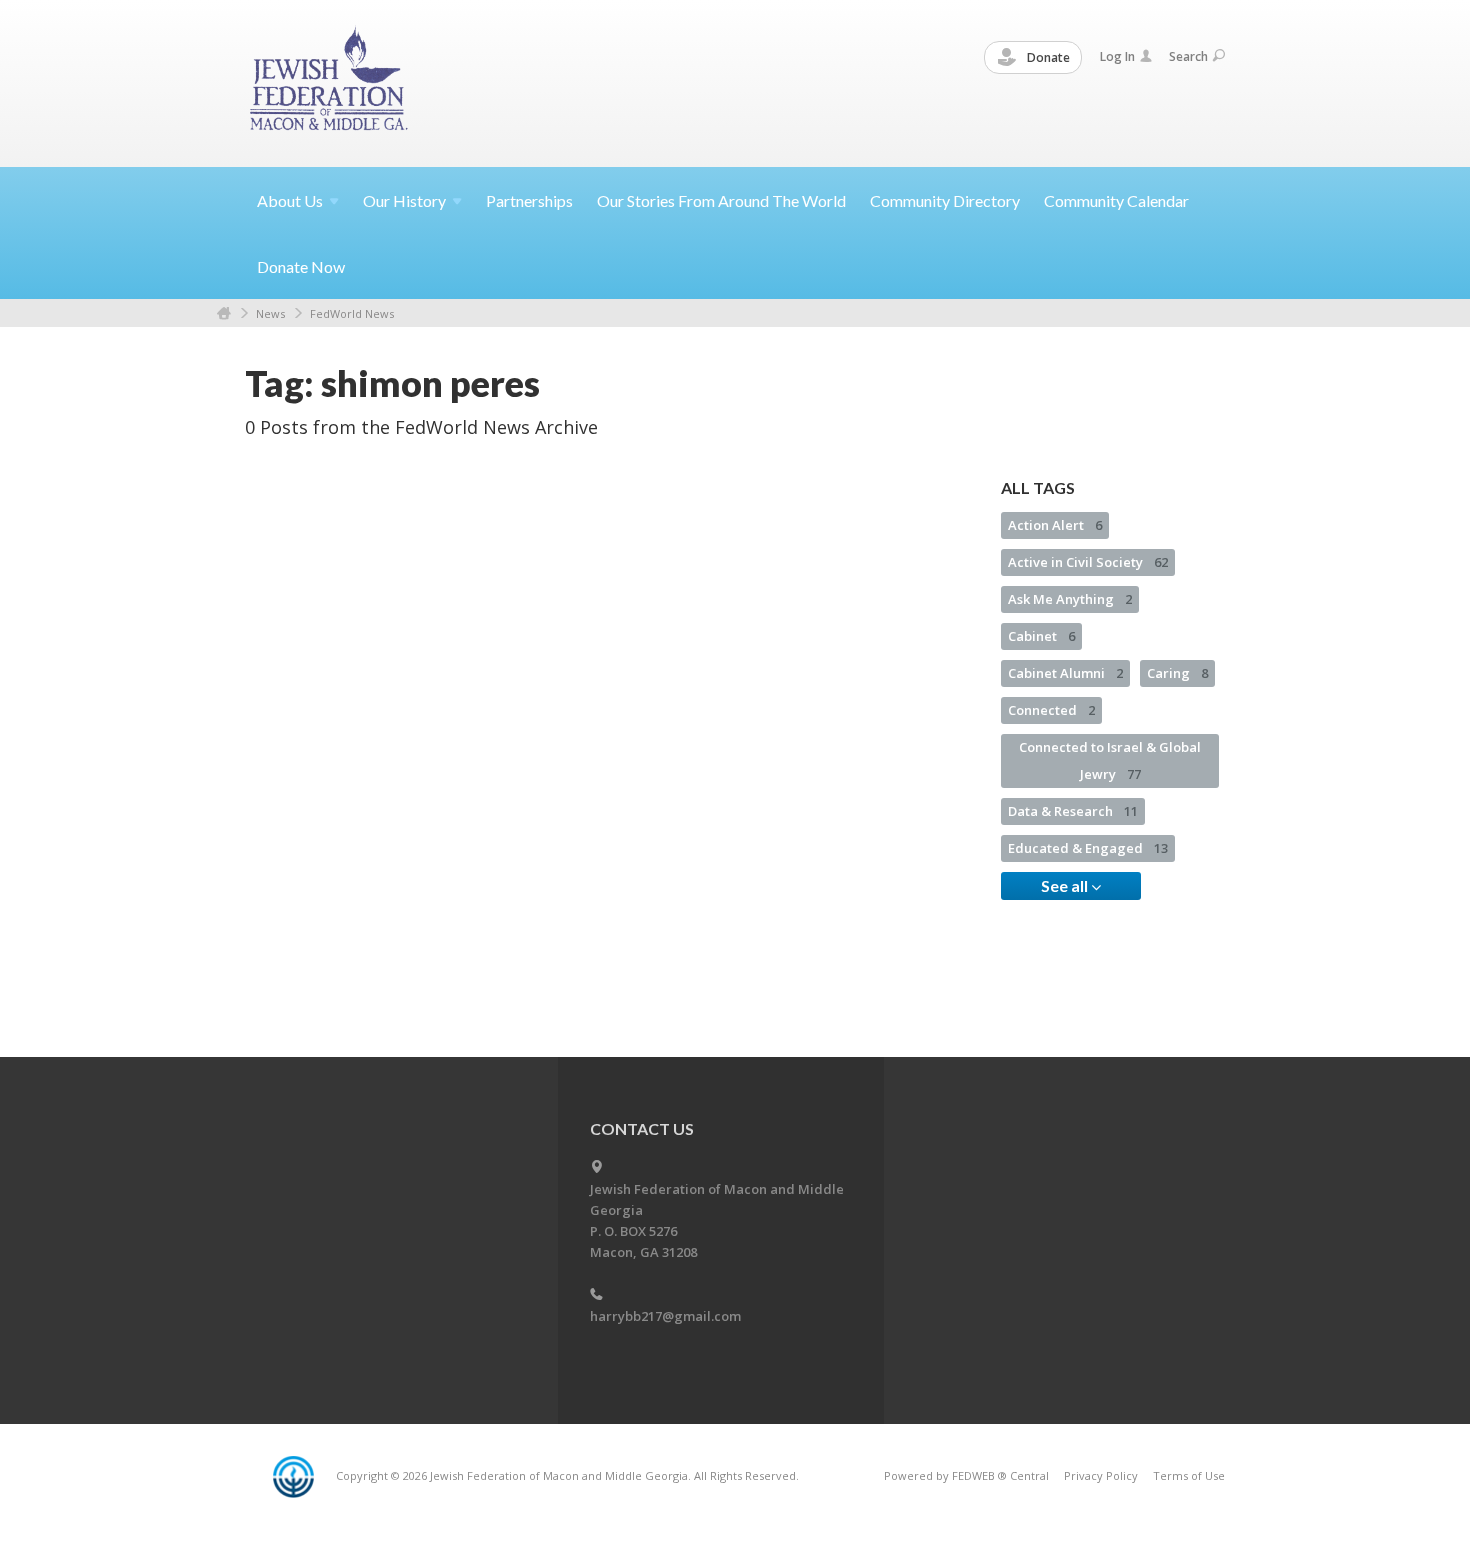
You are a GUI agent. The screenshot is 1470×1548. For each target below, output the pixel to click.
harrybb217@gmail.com (665, 1316)
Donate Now (301, 266)
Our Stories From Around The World (721, 200)
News (270, 313)
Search (1188, 56)
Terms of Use (1189, 1475)
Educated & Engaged (1088, 848)
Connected (1051, 710)
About (290, 200)
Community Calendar (1116, 200)
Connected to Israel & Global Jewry (1110, 760)
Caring (1177, 673)
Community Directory (945, 200)
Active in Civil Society (1088, 562)
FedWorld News (352, 313)
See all (1066, 885)
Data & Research (1073, 811)
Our (404, 200)
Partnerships (529, 200)
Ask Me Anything (1070, 599)
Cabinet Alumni (1065, 673)
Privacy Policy (1101, 1475)
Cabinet (1041, 636)
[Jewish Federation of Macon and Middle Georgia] (330, 82)
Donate (1047, 57)
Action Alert (1055, 525)
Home (224, 313)
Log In (1117, 56)
